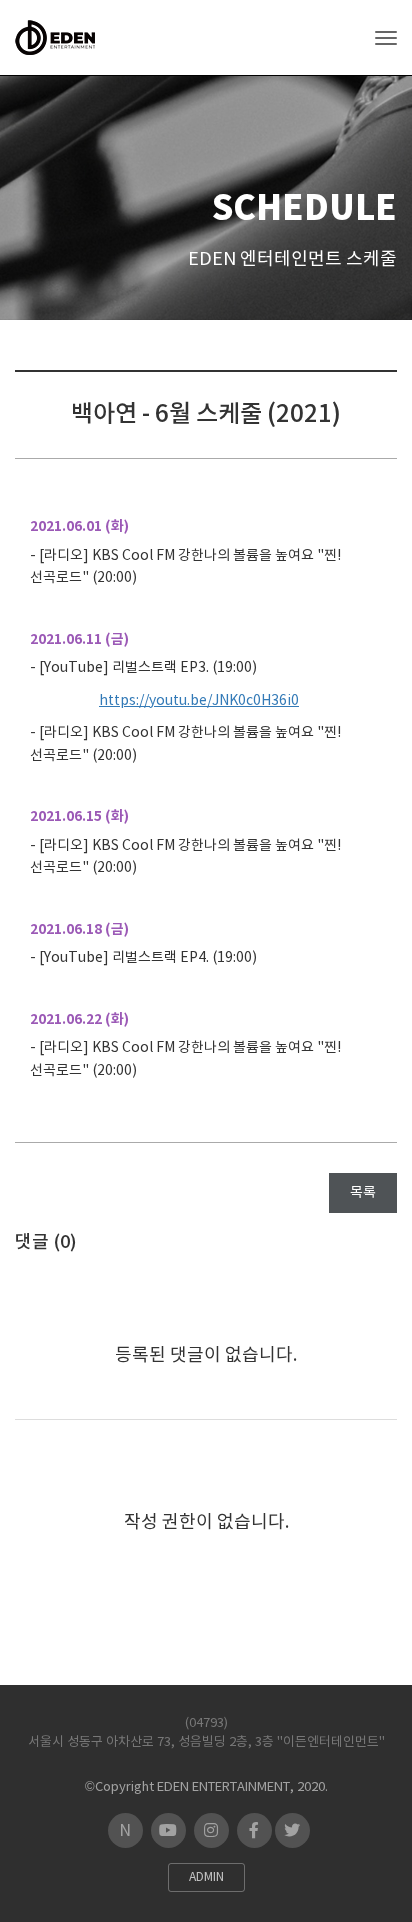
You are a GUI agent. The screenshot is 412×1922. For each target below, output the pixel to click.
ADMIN (206, 1877)
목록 (363, 1193)
